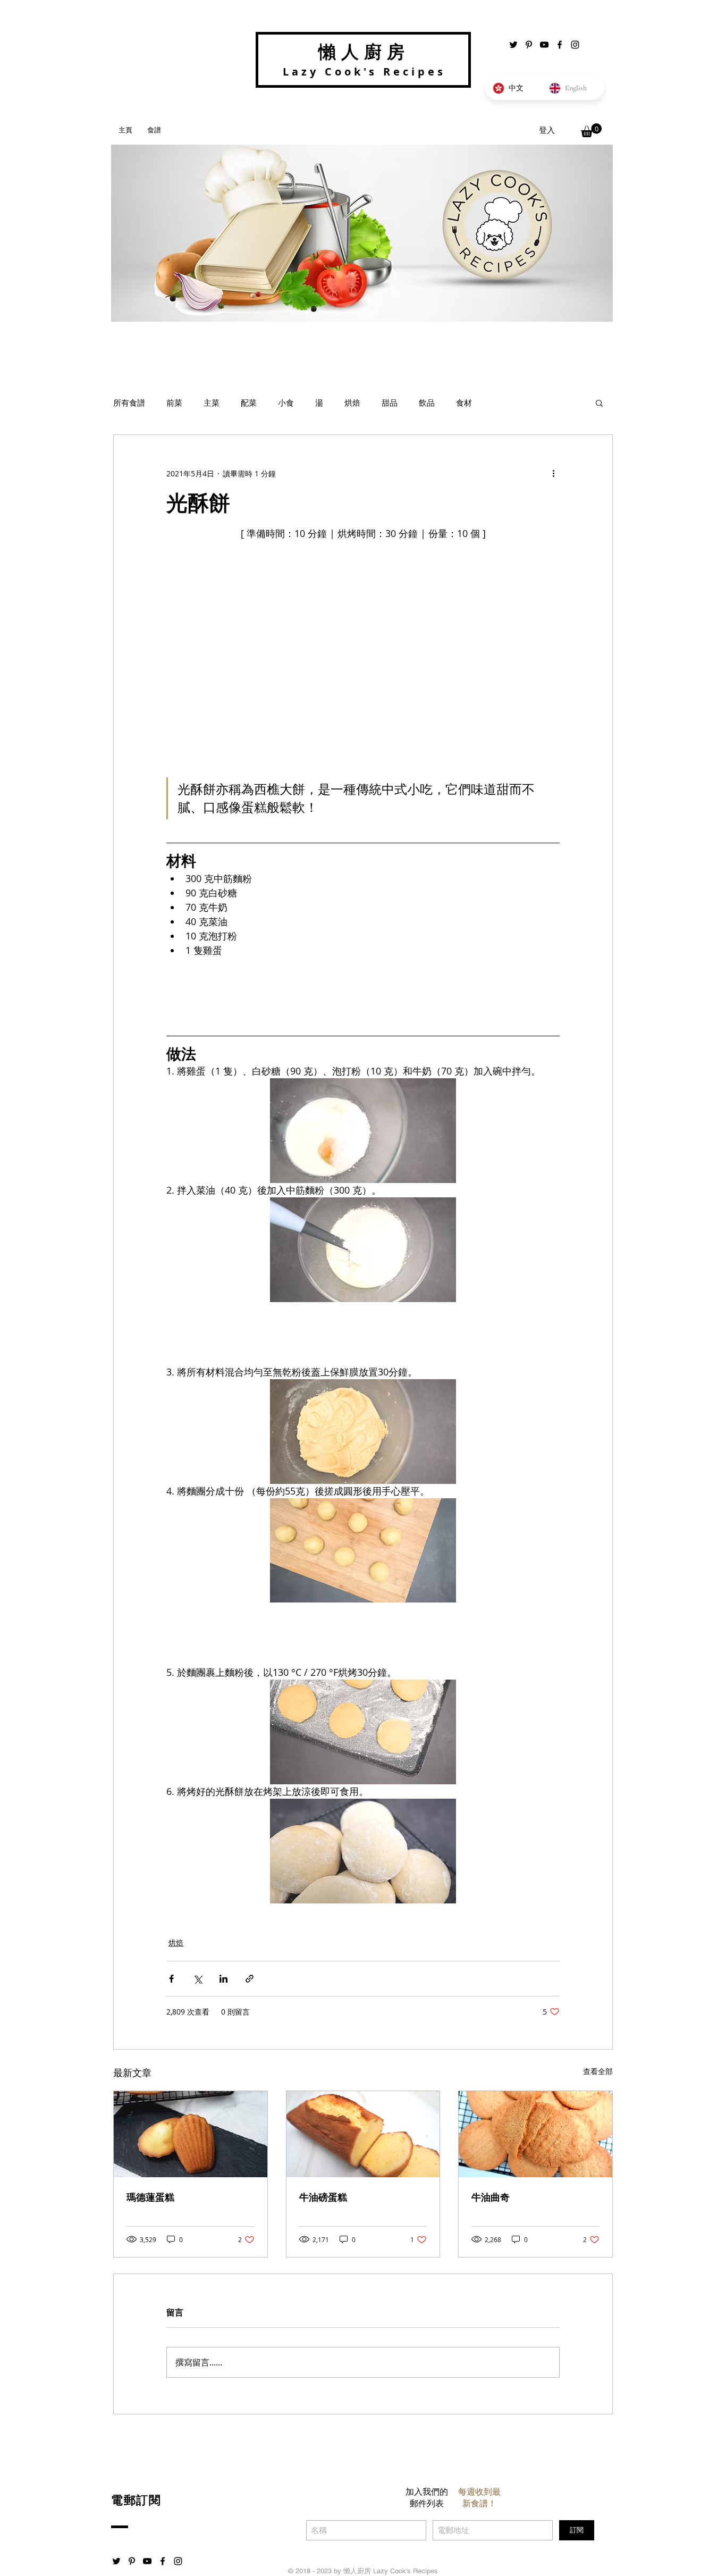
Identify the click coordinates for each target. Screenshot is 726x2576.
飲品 (427, 402)
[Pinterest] (529, 45)
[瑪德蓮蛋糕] (191, 2134)
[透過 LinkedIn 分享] (223, 1979)
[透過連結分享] (250, 1979)
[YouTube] (544, 45)
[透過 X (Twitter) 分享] (197, 1979)
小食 (286, 402)
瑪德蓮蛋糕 (150, 2197)
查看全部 (598, 2071)
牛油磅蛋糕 (323, 2197)
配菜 (249, 402)
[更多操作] (553, 473)
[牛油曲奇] (535, 2134)
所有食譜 (129, 402)
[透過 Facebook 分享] (171, 1979)
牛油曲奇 (491, 2197)
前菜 (174, 402)
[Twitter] (513, 45)
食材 (464, 402)
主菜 (212, 402)
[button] (591, 130)
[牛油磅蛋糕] (363, 2134)
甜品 (390, 402)
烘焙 (352, 402)
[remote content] (363, 993)
